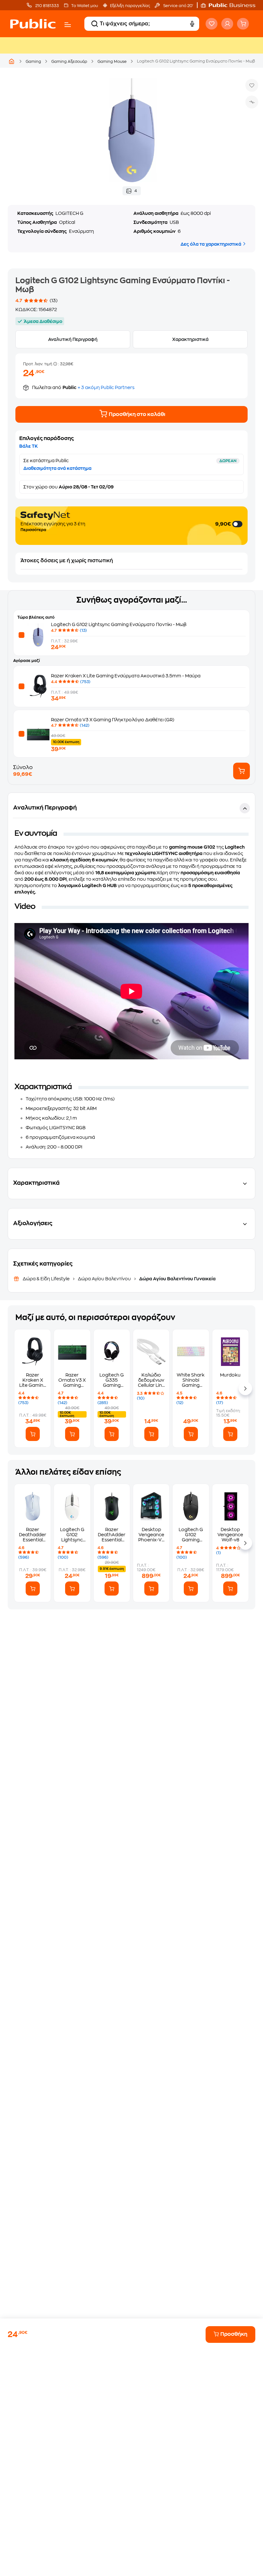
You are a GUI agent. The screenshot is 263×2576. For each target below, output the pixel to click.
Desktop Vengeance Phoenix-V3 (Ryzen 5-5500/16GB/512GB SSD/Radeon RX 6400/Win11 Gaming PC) (151, 1535)
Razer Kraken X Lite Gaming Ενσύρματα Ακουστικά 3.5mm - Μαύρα (126, 676)
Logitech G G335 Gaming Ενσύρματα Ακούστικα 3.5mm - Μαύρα (112, 1380)
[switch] (238, 524)
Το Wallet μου (85, 6)
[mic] (192, 24)
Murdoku (230, 1375)
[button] (231, 5)
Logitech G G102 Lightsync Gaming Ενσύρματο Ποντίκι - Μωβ (119, 624)
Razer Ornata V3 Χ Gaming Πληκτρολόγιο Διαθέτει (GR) (113, 720)
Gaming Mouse (112, 62)
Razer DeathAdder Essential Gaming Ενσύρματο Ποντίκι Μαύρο (112, 1535)
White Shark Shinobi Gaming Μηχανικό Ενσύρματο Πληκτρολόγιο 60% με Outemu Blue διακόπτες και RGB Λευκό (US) (191, 1380)
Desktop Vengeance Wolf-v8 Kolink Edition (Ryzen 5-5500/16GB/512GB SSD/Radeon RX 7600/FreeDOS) (230, 1535)
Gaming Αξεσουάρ (69, 62)
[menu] (68, 25)
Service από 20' (178, 6)
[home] (33, 24)
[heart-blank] (212, 24)
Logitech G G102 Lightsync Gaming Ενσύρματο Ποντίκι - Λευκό (72, 1535)
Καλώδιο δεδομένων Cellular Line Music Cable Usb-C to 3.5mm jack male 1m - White (151, 1380)
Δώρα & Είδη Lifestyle (47, 1279)
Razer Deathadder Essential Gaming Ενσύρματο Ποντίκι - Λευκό (33, 1535)
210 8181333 (47, 6)
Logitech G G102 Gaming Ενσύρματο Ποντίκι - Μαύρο (191, 1535)
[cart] (243, 24)
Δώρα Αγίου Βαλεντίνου (104, 1279)
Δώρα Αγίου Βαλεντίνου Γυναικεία (177, 1279)
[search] (95, 24)
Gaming (33, 62)
